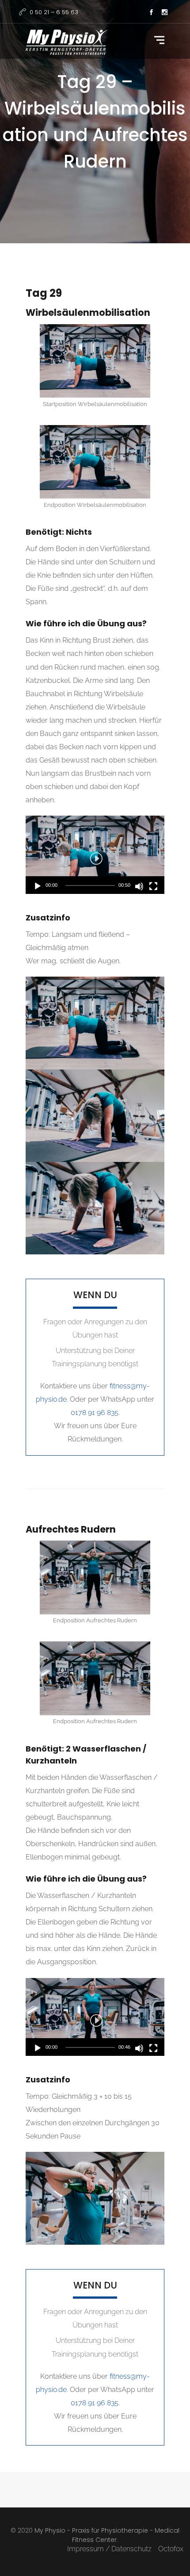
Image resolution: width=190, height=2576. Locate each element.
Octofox (171, 2549)
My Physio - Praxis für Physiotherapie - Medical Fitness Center (107, 2535)
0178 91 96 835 (95, 1413)
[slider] (90, 885)
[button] (95, 855)
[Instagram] (164, 13)
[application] (95, 855)
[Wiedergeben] (38, 886)
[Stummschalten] (139, 886)
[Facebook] (151, 13)
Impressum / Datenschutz (109, 2549)
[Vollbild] (153, 886)
